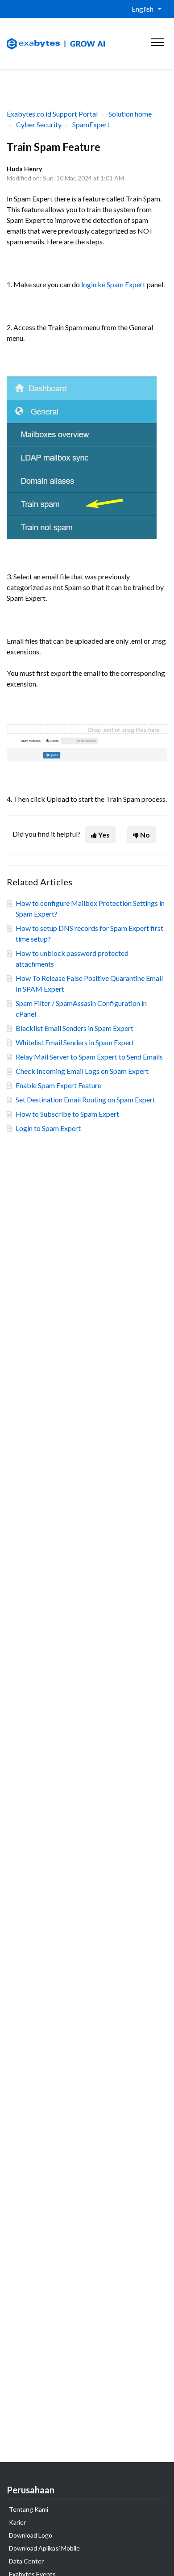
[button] (157, 40)
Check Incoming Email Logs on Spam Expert (82, 1071)
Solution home (130, 114)
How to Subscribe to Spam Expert (67, 1114)
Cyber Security (39, 124)
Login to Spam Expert (48, 1128)
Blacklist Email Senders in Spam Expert (75, 1028)
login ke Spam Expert (113, 284)
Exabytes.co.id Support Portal (52, 114)
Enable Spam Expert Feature (58, 1085)
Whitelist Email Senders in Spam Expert (75, 1042)
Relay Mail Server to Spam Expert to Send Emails (89, 1057)
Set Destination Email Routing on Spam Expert (85, 1100)
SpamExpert (91, 124)
